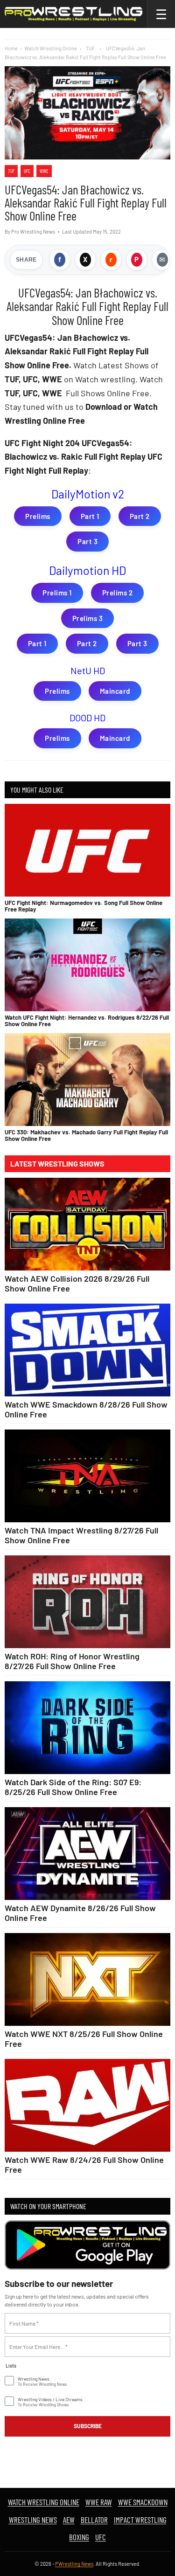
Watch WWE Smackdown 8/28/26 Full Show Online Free (86, 1409)
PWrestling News (74, 2564)
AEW (69, 2520)
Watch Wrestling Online (51, 48)
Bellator (94, 2520)
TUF (11, 171)
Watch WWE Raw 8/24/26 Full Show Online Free (84, 2164)
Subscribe (88, 2426)
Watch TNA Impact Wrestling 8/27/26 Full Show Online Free (81, 1535)
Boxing (79, 2537)
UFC (27, 171)
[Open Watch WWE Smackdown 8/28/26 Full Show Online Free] (87, 1350)
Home (11, 48)
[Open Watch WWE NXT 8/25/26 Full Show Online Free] (87, 1980)
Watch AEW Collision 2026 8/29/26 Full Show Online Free (77, 1283)
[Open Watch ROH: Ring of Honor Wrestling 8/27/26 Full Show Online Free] (87, 1602)
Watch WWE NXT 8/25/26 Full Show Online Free (84, 2038)
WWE (44, 171)
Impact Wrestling (140, 2520)
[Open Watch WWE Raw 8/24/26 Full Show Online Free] (87, 2106)
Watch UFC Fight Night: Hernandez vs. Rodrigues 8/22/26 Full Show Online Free (87, 1021)
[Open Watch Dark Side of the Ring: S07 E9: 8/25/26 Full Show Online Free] (87, 1728)
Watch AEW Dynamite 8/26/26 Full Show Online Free (80, 1913)
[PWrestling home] (73, 14)
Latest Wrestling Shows (57, 1164)
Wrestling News (33, 2520)
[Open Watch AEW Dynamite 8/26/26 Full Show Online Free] (87, 1854)
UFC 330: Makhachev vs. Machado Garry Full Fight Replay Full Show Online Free (86, 1135)
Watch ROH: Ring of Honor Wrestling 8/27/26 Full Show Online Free (72, 1661)
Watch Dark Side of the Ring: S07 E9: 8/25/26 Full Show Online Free (73, 1787)
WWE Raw (99, 2502)
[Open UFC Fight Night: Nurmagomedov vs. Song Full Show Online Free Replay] (87, 850)
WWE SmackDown (143, 2502)
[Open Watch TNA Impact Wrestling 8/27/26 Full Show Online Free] (87, 1476)
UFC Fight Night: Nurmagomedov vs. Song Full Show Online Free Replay (84, 906)
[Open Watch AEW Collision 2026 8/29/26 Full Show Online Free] (87, 1224)
